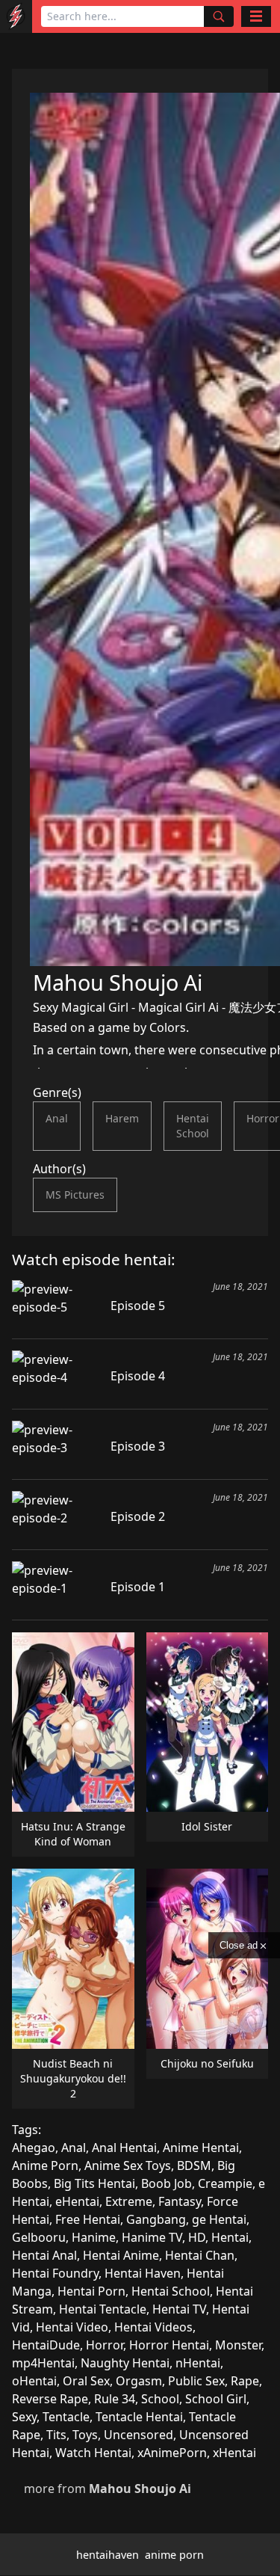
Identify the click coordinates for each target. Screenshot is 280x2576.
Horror (105, 2345)
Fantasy (180, 2201)
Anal (57, 1118)
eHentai (77, 2201)
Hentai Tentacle (103, 2309)
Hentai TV (179, 2309)
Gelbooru (39, 2237)
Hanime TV (152, 2237)
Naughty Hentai (125, 2363)
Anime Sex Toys (128, 2165)
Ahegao (34, 2148)
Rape (245, 2381)
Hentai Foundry (55, 2273)
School (160, 2399)
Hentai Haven (143, 2273)
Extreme (129, 2201)
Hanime (94, 2237)
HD (197, 2237)
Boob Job (167, 2183)
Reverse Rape (50, 2399)
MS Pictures (75, 1195)
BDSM (194, 2165)
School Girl (216, 2399)
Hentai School (193, 1126)
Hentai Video (72, 2327)
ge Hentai (219, 2219)
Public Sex (196, 2381)
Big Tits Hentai (94, 2183)
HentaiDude (46, 2345)
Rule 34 (115, 2399)
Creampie (225, 2183)
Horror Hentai (169, 2345)
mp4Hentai (43, 2363)
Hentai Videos (153, 2327)
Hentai (230, 2237)
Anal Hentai (124, 2148)
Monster (238, 2345)
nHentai (198, 2363)
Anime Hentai (201, 2148)
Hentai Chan (200, 2255)
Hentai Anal (44, 2255)
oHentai (34, 2381)
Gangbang (156, 2219)
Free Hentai (88, 2219)
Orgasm (139, 2381)
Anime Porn (45, 2165)
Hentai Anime (121, 2255)
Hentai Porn (91, 2291)
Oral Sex (86, 2381)
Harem (122, 1118)
